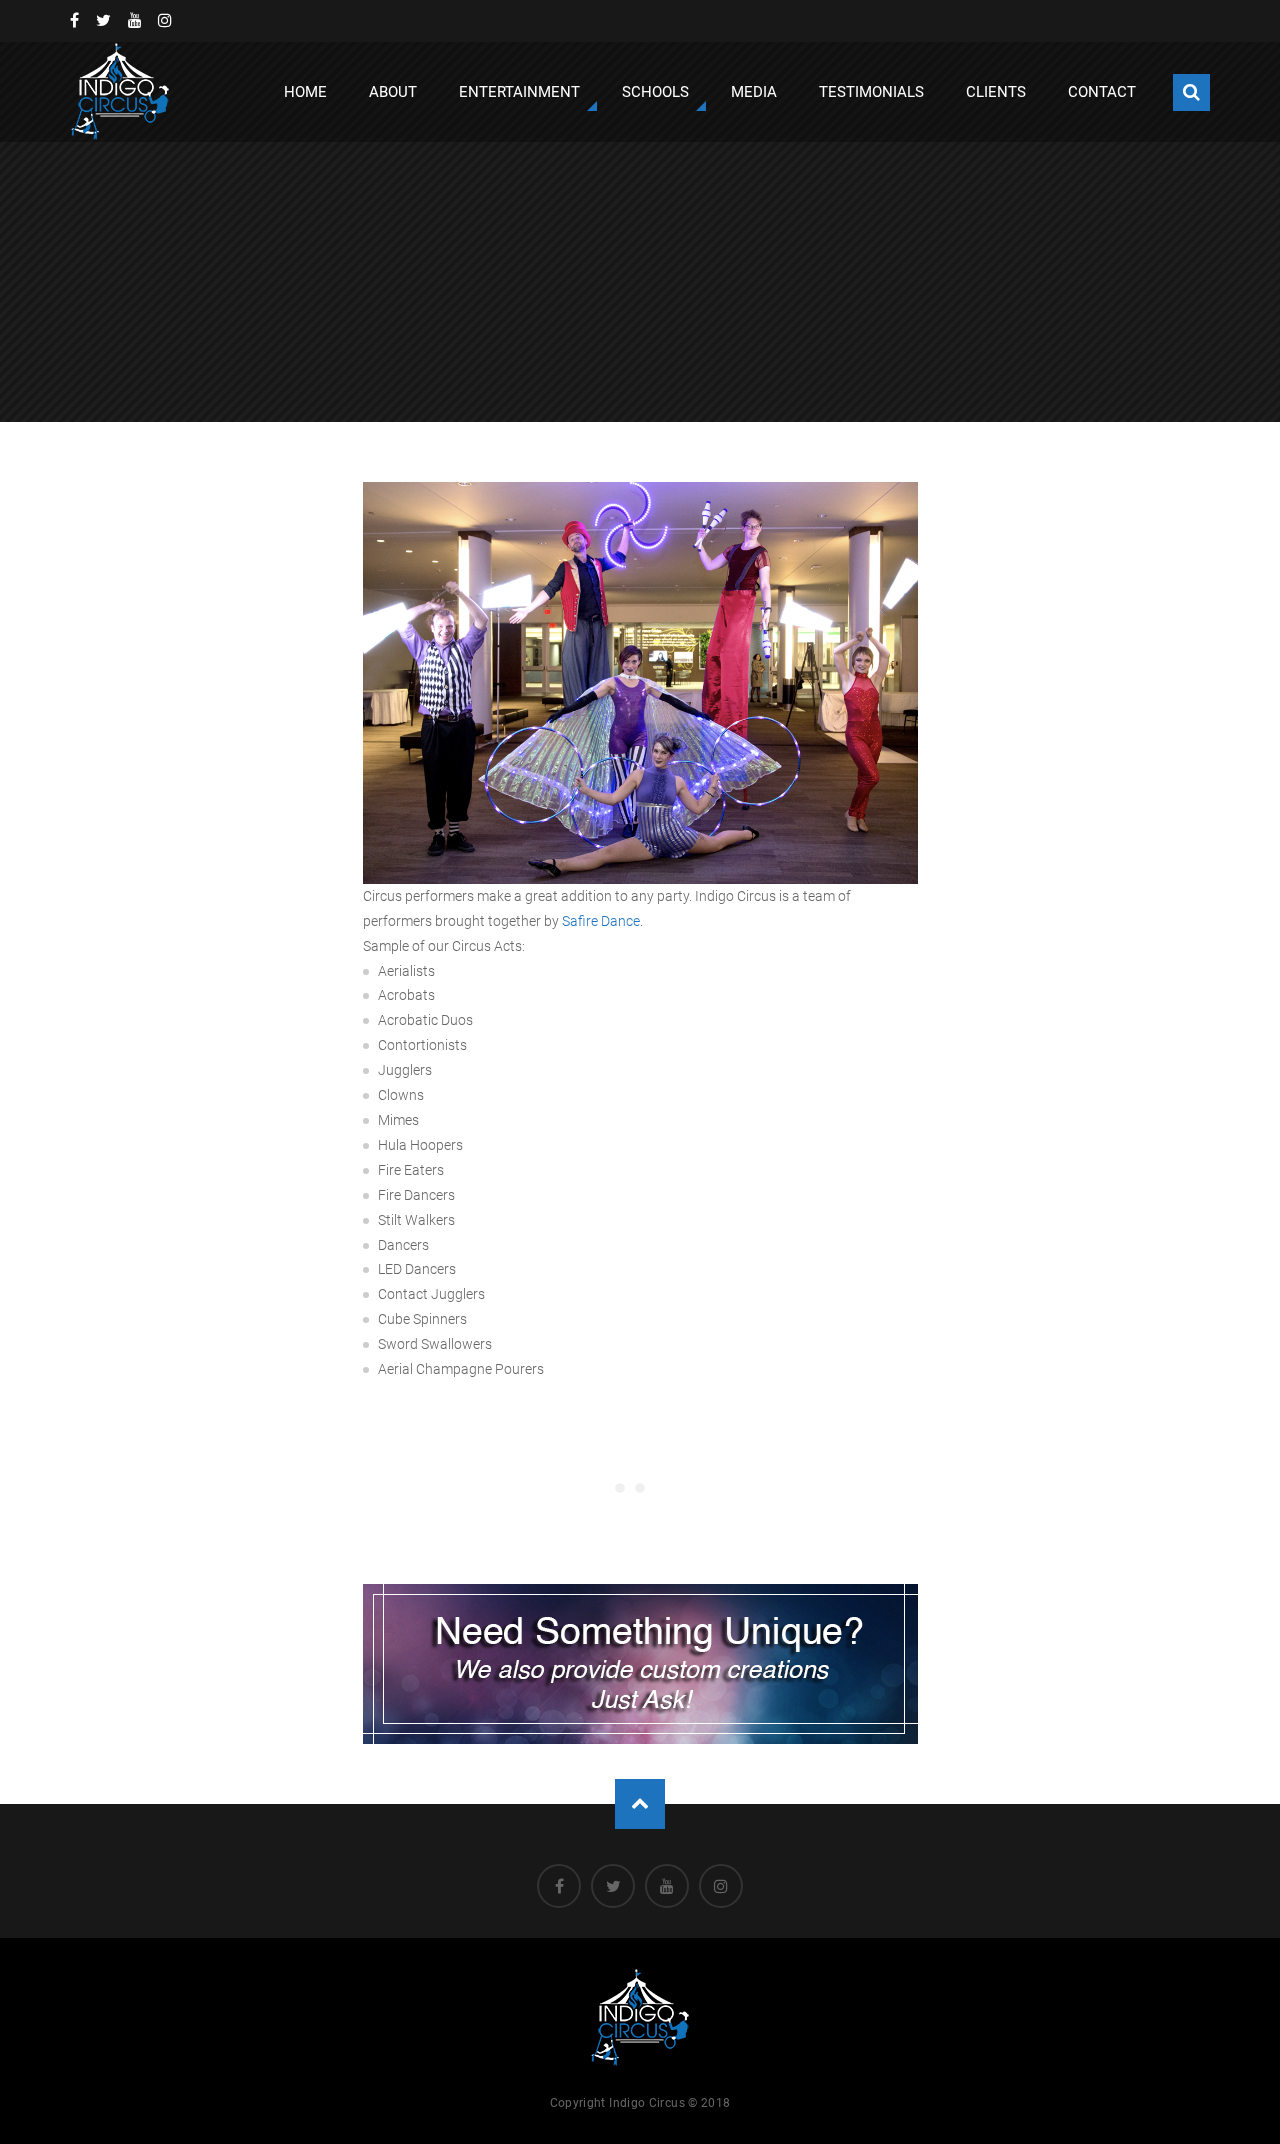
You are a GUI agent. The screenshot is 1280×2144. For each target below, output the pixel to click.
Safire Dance (601, 921)
